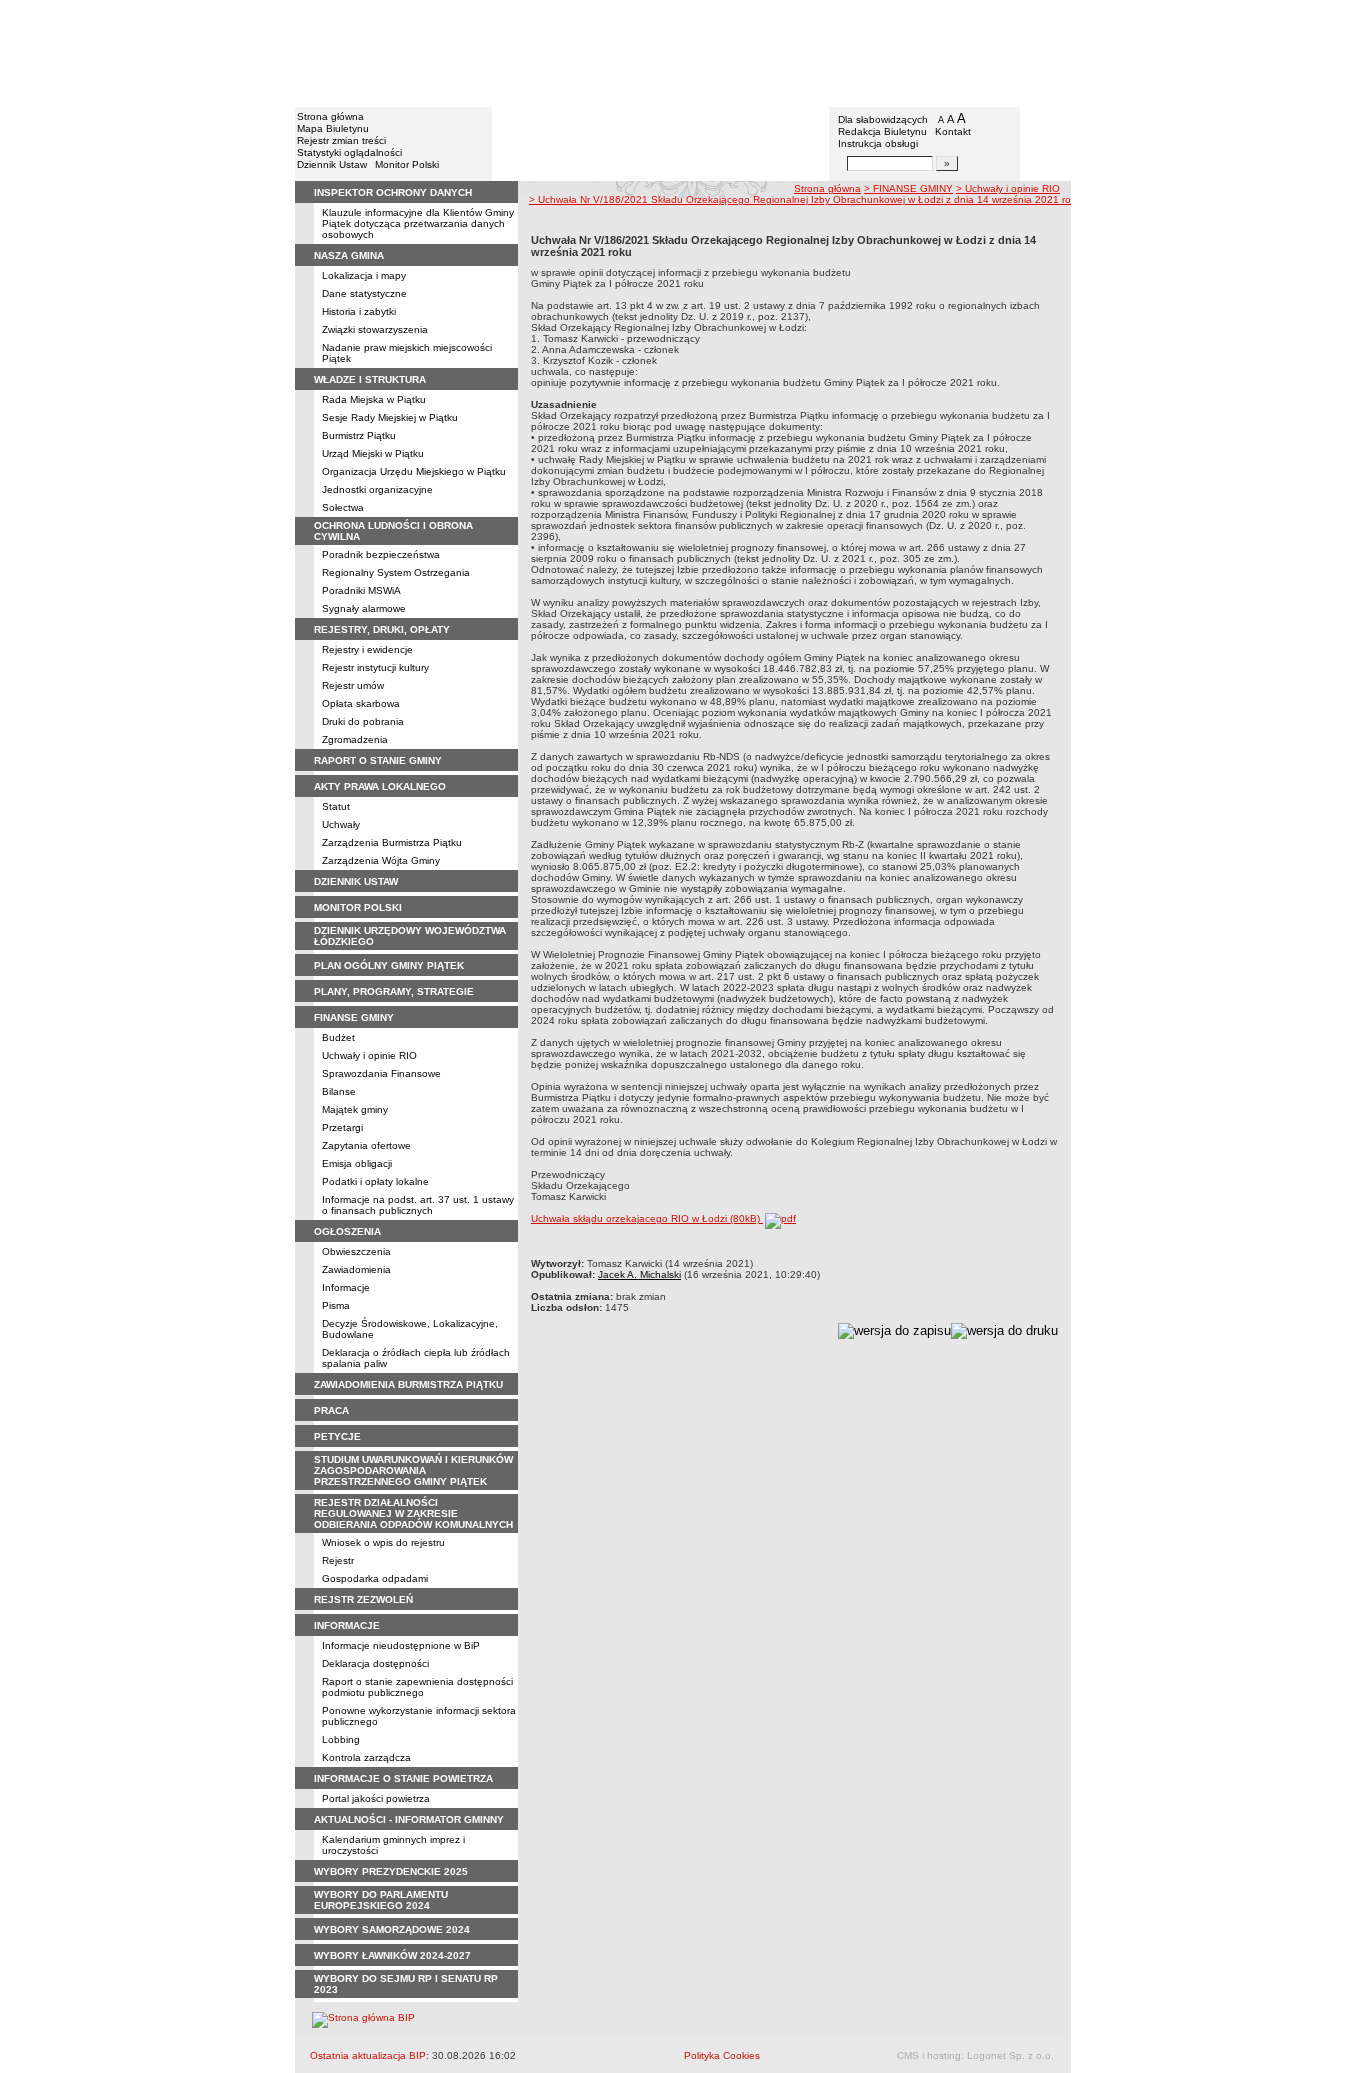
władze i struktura (370, 379)
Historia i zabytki (359, 311)
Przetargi (342, 1127)
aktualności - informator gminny (409, 1819)
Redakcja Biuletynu (882, 131)
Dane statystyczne (364, 293)
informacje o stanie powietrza (403, 1778)
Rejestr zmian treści (341, 140)
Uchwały (341, 824)
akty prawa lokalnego (380, 786)
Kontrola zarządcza (366, 1757)
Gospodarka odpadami (375, 1578)
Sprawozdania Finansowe (381, 1073)
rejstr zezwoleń (363, 1599)
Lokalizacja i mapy (364, 275)
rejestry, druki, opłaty (382, 629)
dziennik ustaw (356, 881)
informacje (347, 1625)
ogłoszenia (347, 1231)
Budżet (338, 1037)
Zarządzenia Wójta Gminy (381, 860)
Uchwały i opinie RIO (369, 1055)
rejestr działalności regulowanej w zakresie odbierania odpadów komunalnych (413, 1513)
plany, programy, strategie (394, 991)
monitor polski (358, 907)
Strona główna (330, 116)
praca (331, 1410)
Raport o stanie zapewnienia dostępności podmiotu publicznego (417, 1687)
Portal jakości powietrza (376, 1798)
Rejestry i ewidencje (367, 649)
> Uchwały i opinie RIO (1008, 188)
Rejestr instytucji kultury (375, 667)
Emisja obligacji (357, 1163)
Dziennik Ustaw (332, 164)
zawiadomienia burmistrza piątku (408, 1384)
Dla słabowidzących (883, 119)
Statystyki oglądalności (349, 152)
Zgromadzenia (355, 739)
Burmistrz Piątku (359, 435)
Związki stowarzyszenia (375, 329)
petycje (337, 1436)
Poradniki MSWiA (361, 590)
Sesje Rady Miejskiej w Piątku (390, 417)
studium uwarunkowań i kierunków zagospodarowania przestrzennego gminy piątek (413, 1470)
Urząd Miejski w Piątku (373, 453)
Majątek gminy (355, 1109)
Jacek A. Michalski (639, 1274)
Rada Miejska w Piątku (374, 399)
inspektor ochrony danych (393, 192)
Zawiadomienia (356, 1269)
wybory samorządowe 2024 (392, 1929)
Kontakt (953, 131)
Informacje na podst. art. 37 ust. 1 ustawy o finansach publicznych (418, 1205)
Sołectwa (343, 507)
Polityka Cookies (722, 2055)
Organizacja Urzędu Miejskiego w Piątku (414, 471)
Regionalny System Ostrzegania (396, 572)
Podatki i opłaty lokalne (375, 1181)
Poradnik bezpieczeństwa (381, 554)
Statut (336, 806)
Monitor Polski (407, 164)
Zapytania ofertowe (366, 1145)
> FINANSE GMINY (908, 188)
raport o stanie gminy (378, 760)
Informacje (346, 1287)
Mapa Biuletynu (333, 128)
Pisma (336, 1305)
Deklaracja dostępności (375, 1663)
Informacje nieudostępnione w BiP (401, 1645)
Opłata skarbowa (361, 703)
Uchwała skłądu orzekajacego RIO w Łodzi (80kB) (647, 1218)
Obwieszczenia (356, 1251)
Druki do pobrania (363, 721)
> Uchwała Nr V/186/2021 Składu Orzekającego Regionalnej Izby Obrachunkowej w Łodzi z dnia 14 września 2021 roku (805, 199)
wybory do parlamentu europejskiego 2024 (381, 1900)
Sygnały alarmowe (364, 608)
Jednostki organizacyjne (377, 489)
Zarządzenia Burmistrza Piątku (392, 842)
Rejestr (338, 1560)
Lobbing (341, 1739)
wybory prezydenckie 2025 (391, 1871)
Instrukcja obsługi (878, 143)
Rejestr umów (353, 685)
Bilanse (339, 1091)
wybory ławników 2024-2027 (392, 1955)
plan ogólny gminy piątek (389, 965)
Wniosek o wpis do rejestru (383, 1542)
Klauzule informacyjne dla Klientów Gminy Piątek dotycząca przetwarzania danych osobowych (418, 223)
